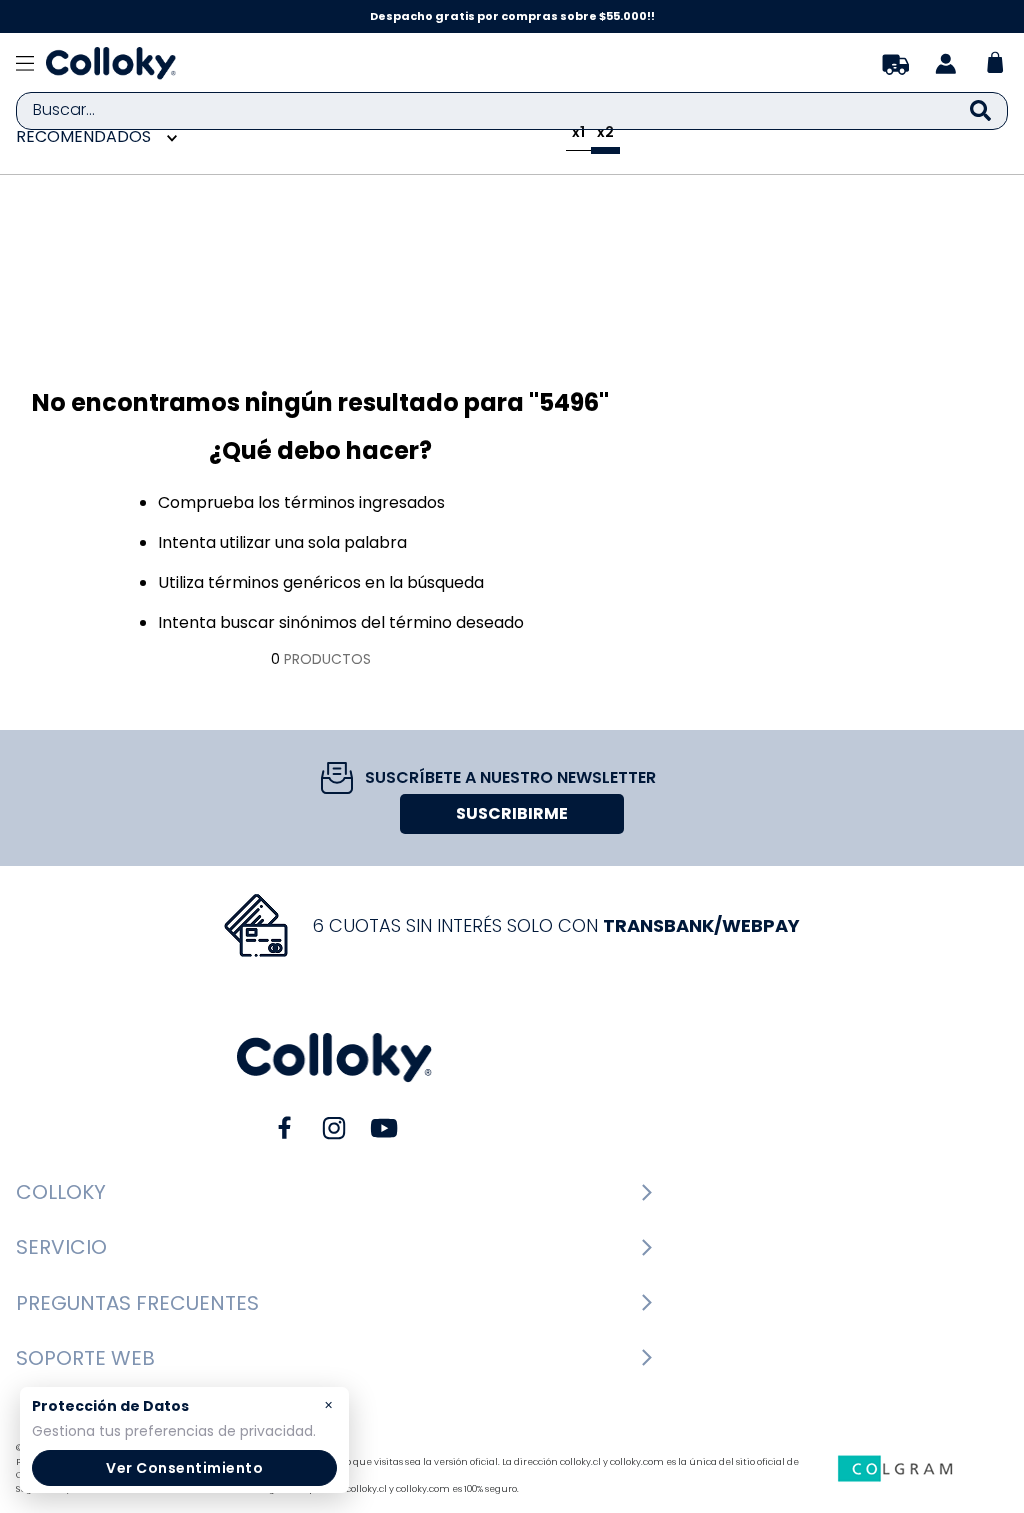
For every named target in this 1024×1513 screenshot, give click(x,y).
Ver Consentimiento (184, 1468)
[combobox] (512, 111)
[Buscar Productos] (980, 111)
